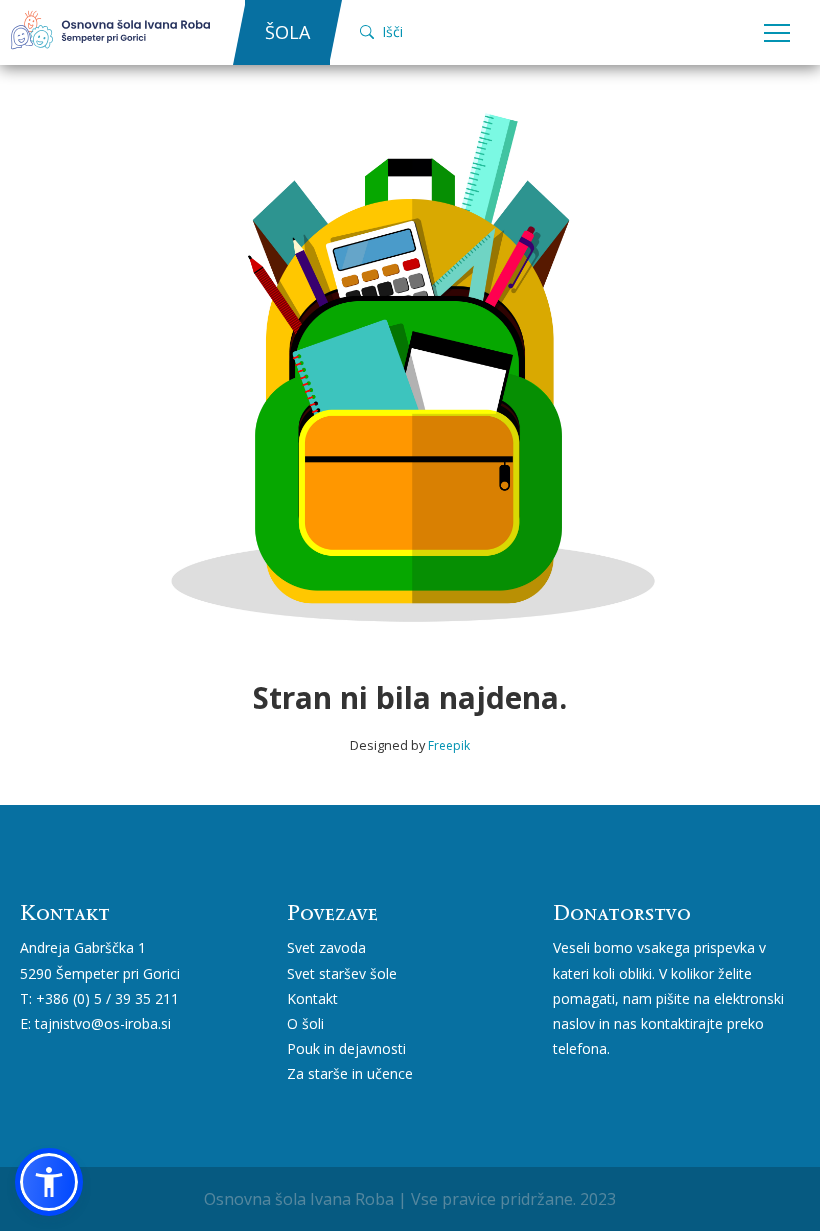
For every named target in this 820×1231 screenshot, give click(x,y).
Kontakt (312, 998)
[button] (49, 1182)
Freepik (449, 745)
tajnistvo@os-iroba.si (103, 1023)
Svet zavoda (326, 947)
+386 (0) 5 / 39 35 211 (107, 998)
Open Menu (777, 34)
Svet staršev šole (342, 973)
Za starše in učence (350, 1073)
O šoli (305, 1023)
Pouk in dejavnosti (346, 1048)
